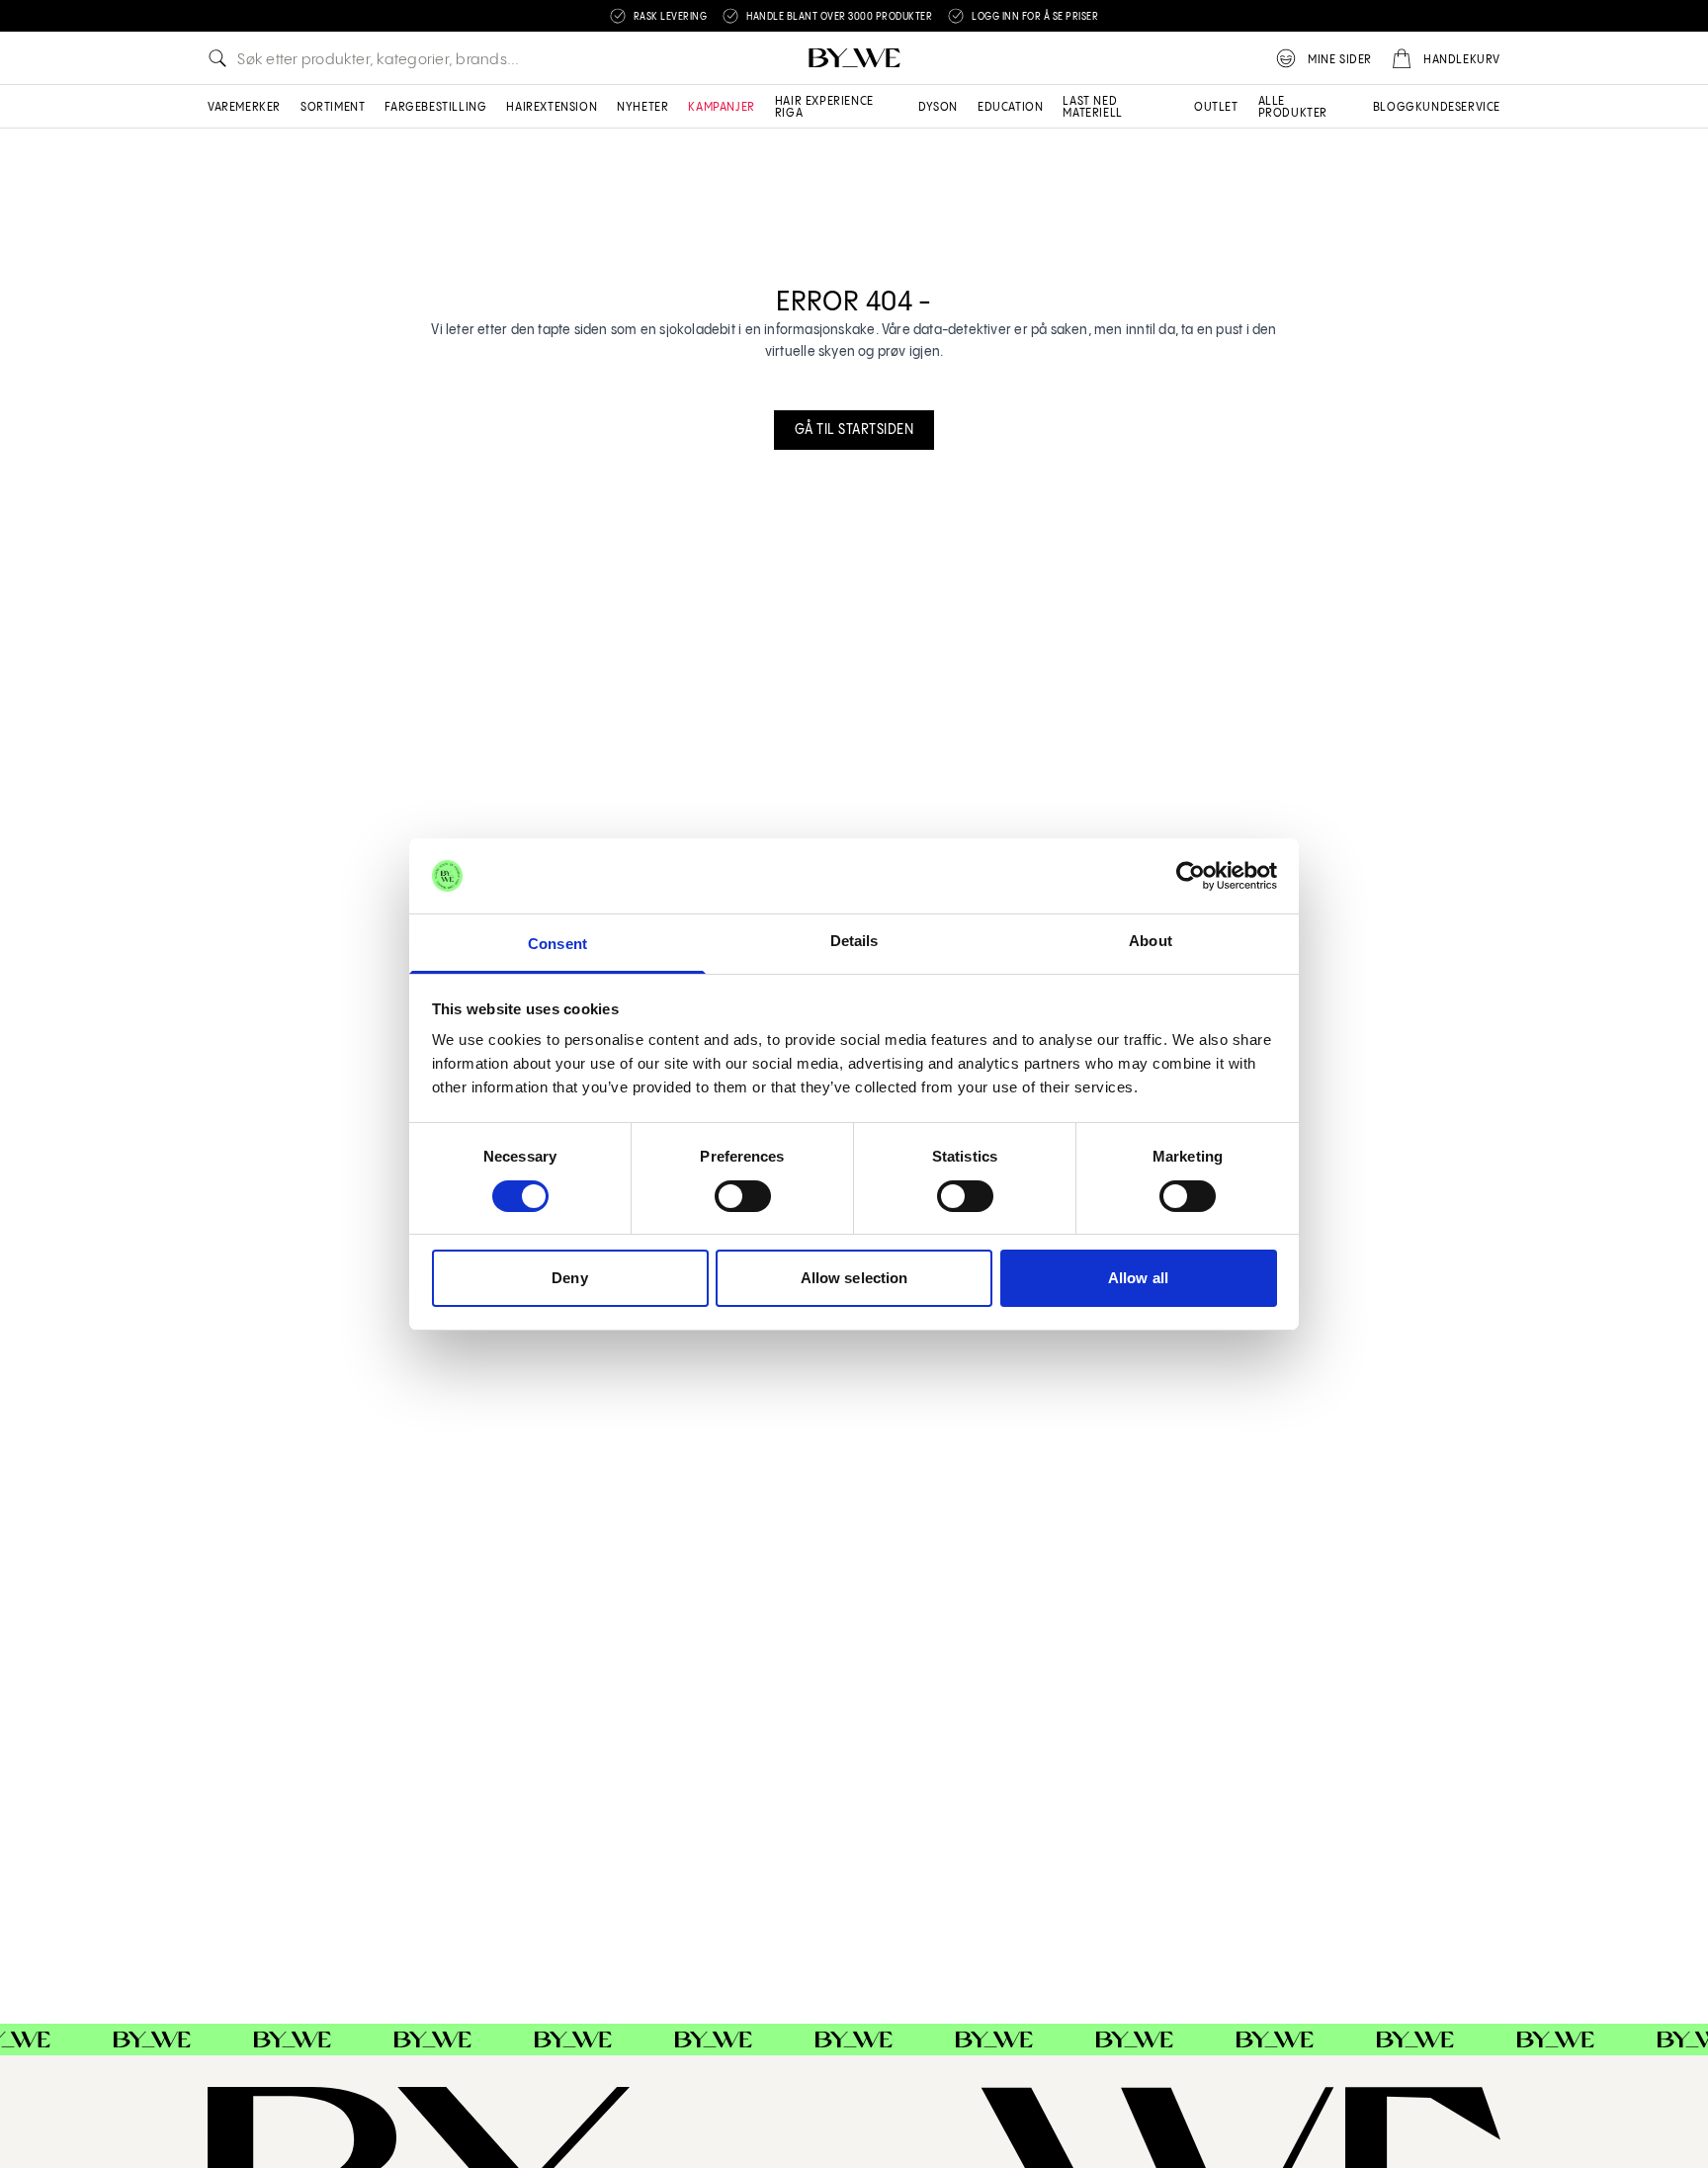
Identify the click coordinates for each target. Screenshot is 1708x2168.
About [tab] (1151, 941)
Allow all (1138, 1278)
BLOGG (1394, 107)
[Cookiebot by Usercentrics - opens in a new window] (1191, 876)
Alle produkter (1293, 107)
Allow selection (854, 1278)
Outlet (1216, 107)
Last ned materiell (1092, 107)
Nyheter (642, 107)
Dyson (938, 107)
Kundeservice (1458, 107)
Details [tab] (854, 941)
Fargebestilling (435, 107)
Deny (569, 1278)
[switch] (743, 1196)
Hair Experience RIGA (824, 107)
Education (1010, 107)
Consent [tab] (557, 944)
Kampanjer (721, 107)
